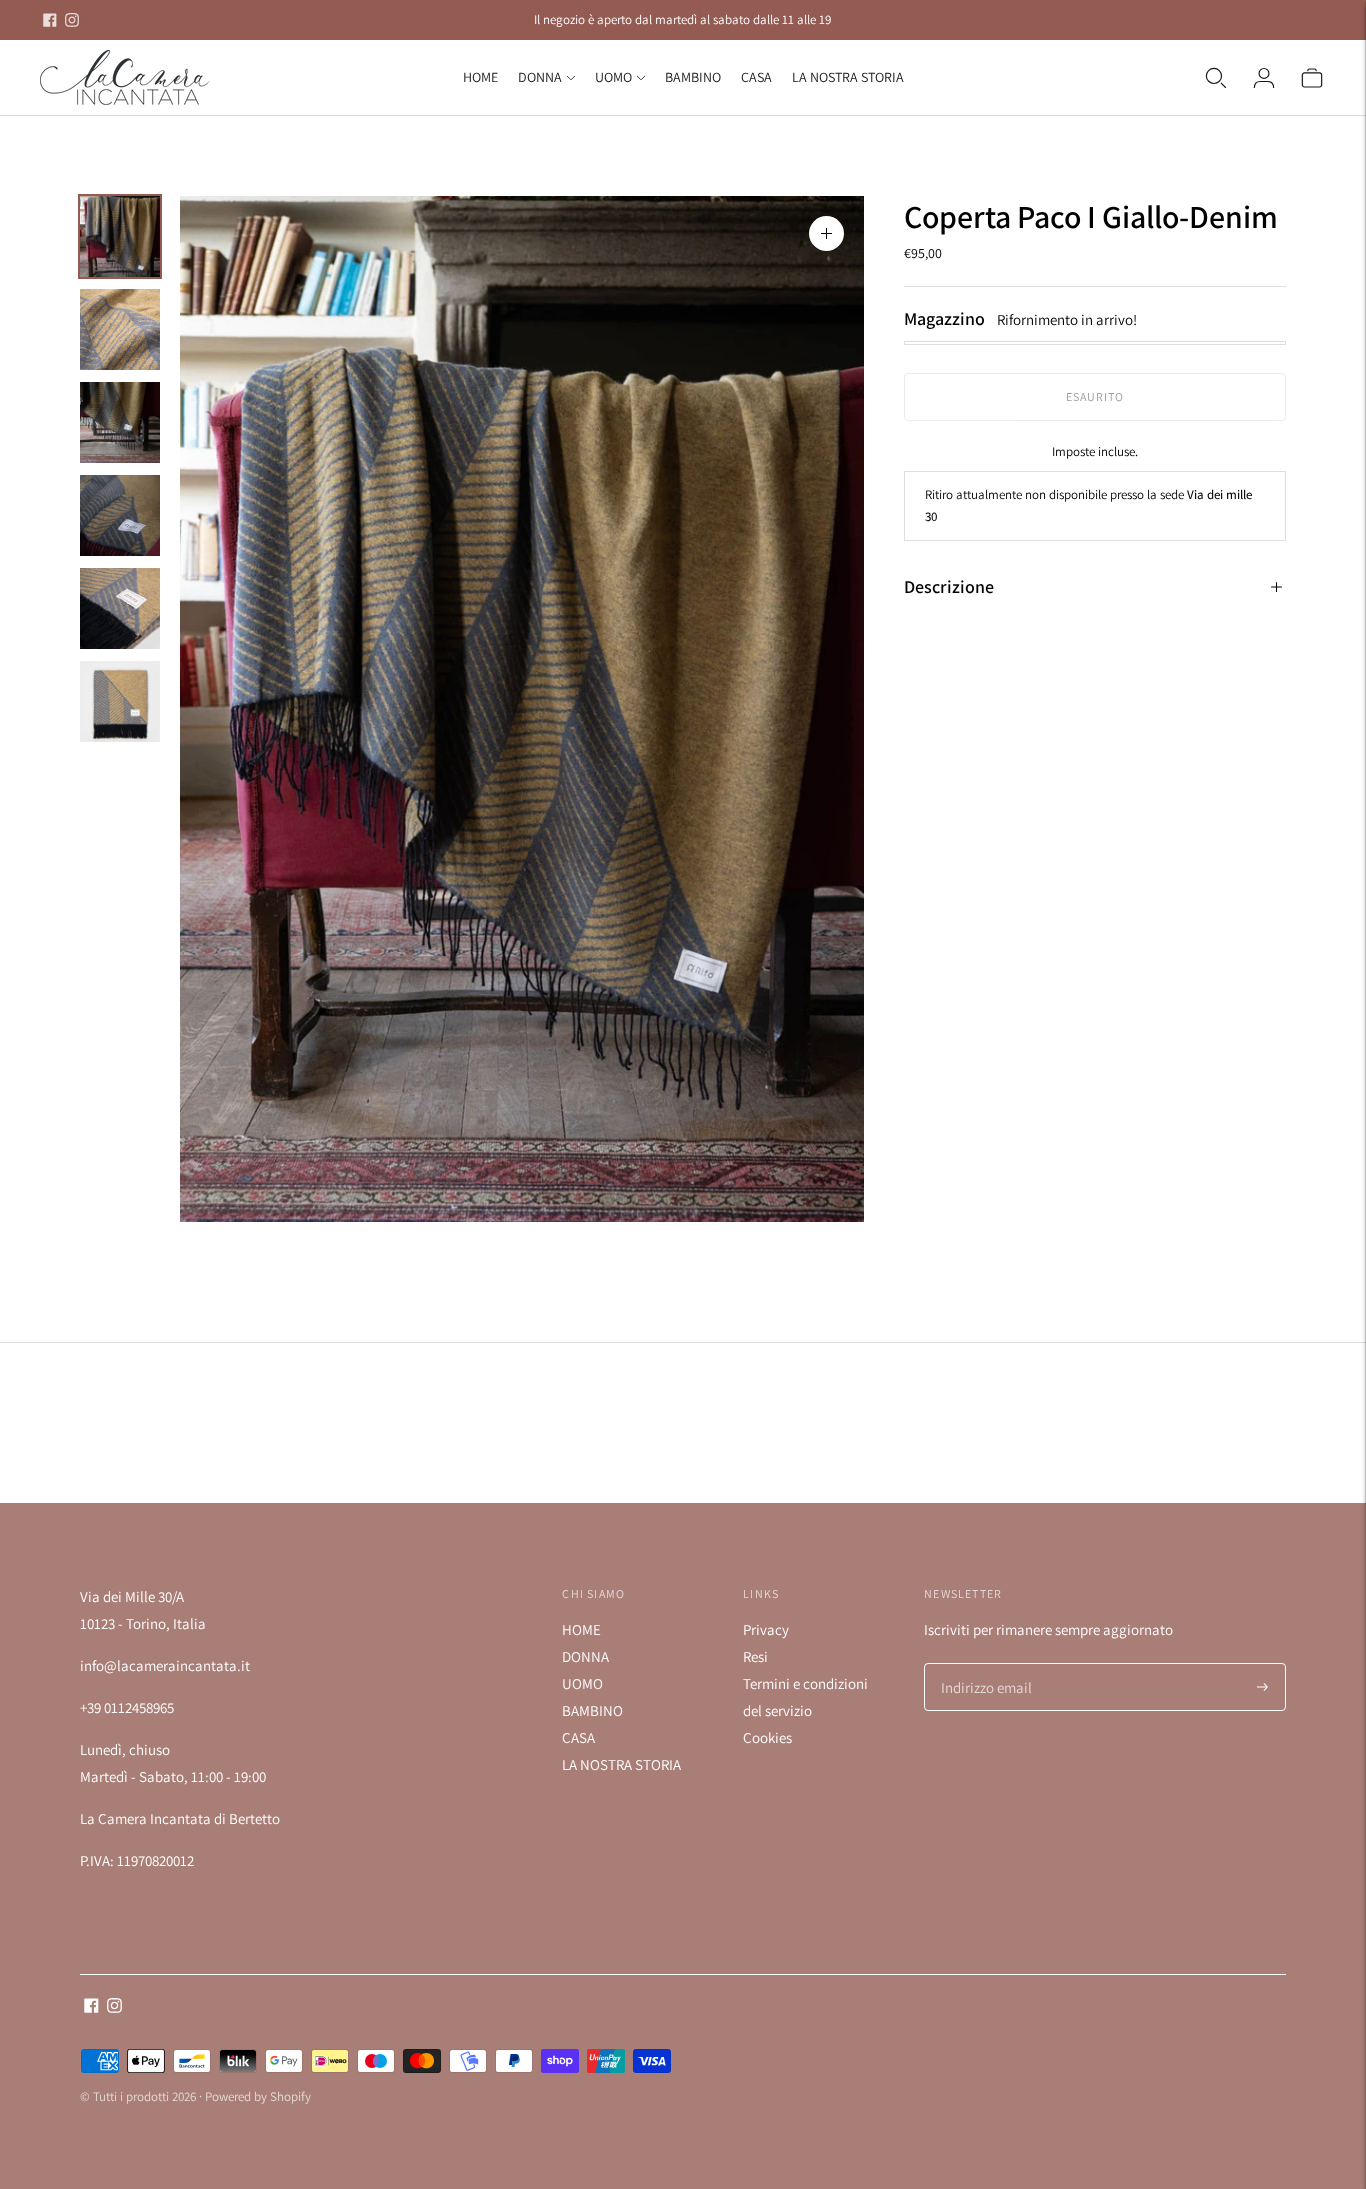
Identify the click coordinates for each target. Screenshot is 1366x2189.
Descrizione (949, 586)
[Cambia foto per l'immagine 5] (120, 608)
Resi (755, 1656)
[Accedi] (1264, 78)
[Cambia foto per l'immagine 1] (120, 236)
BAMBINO (693, 77)
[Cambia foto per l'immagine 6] (120, 701)
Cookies (767, 1737)
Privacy (766, 1629)
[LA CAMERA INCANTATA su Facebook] (50, 20)
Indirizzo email (982, 1664)
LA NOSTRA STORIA (848, 77)
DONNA (540, 77)
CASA (756, 77)
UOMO (613, 77)
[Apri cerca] (1216, 78)
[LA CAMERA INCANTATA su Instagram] (72, 20)
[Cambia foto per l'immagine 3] (120, 422)
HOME (480, 77)
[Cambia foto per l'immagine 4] (120, 515)
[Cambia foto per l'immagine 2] (120, 329)
